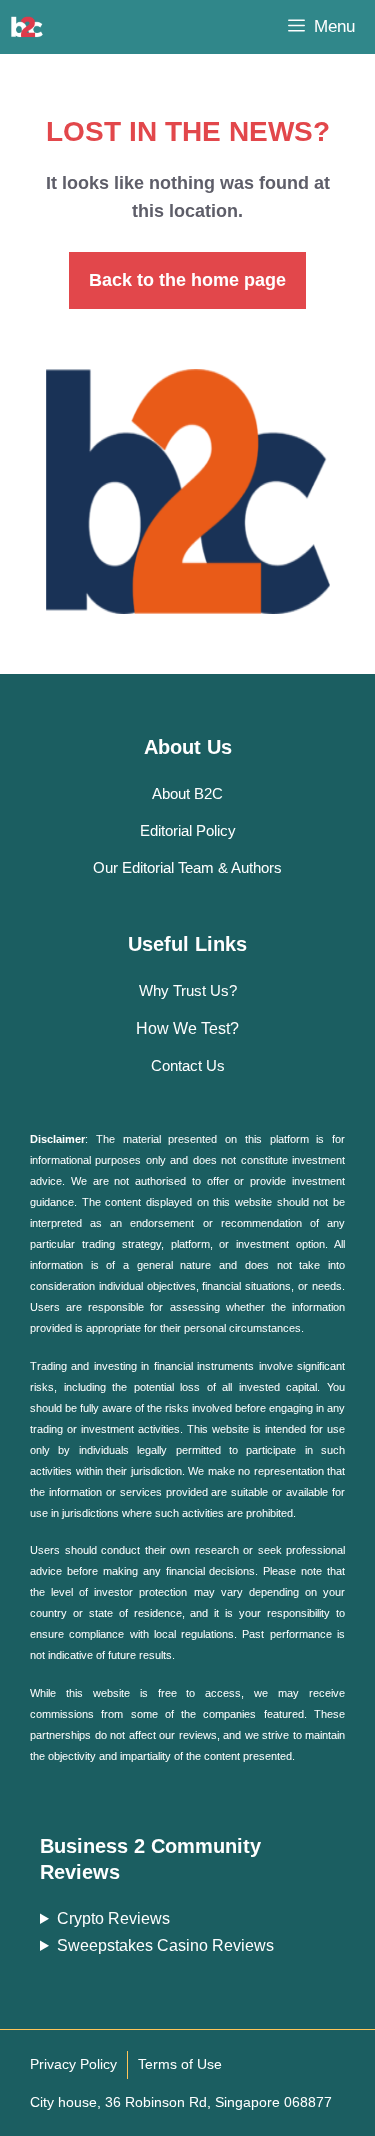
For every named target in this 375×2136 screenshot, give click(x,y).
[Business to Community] (27, 27)
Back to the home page (187, 280)
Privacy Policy (73, 2064)
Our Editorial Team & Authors (187, 867)
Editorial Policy (188, 830)
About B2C (187, 793)
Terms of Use (180, 2064)
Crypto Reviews (113, 1918)
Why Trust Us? (188, 990)
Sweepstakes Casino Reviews (165, 1945)
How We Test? (187, 1028)
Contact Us (188, 1065)
